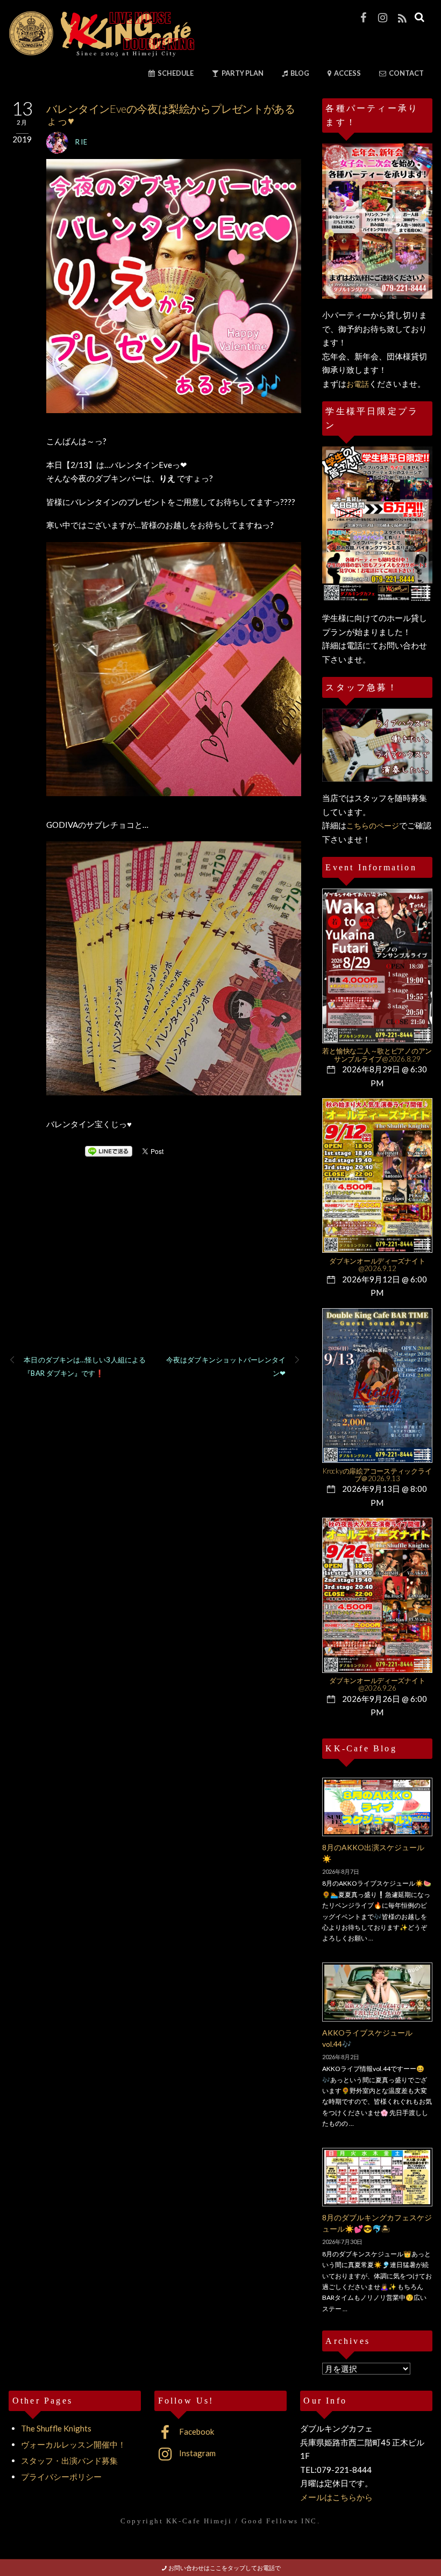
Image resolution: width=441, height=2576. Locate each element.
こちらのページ (373, 825)
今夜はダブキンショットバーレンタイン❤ (226, 1367)
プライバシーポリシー (61, 2477)
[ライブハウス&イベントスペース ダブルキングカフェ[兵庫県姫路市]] (101, 53)
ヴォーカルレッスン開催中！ (73, 2444)
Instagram (197, 2453)
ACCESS (347, 73)
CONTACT (406, 73)
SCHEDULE (175, 73)
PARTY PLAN (242, 73)
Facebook (196, 2431)
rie (81, 142)
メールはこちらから (336, 2497)
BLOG (299, 73)
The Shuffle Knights (56, 2428)
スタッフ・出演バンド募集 (69, 2460)
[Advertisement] (155, 1270)
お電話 (358, 384)
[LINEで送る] (109, 1151)
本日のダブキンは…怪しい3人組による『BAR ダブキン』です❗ (85, 1367)
